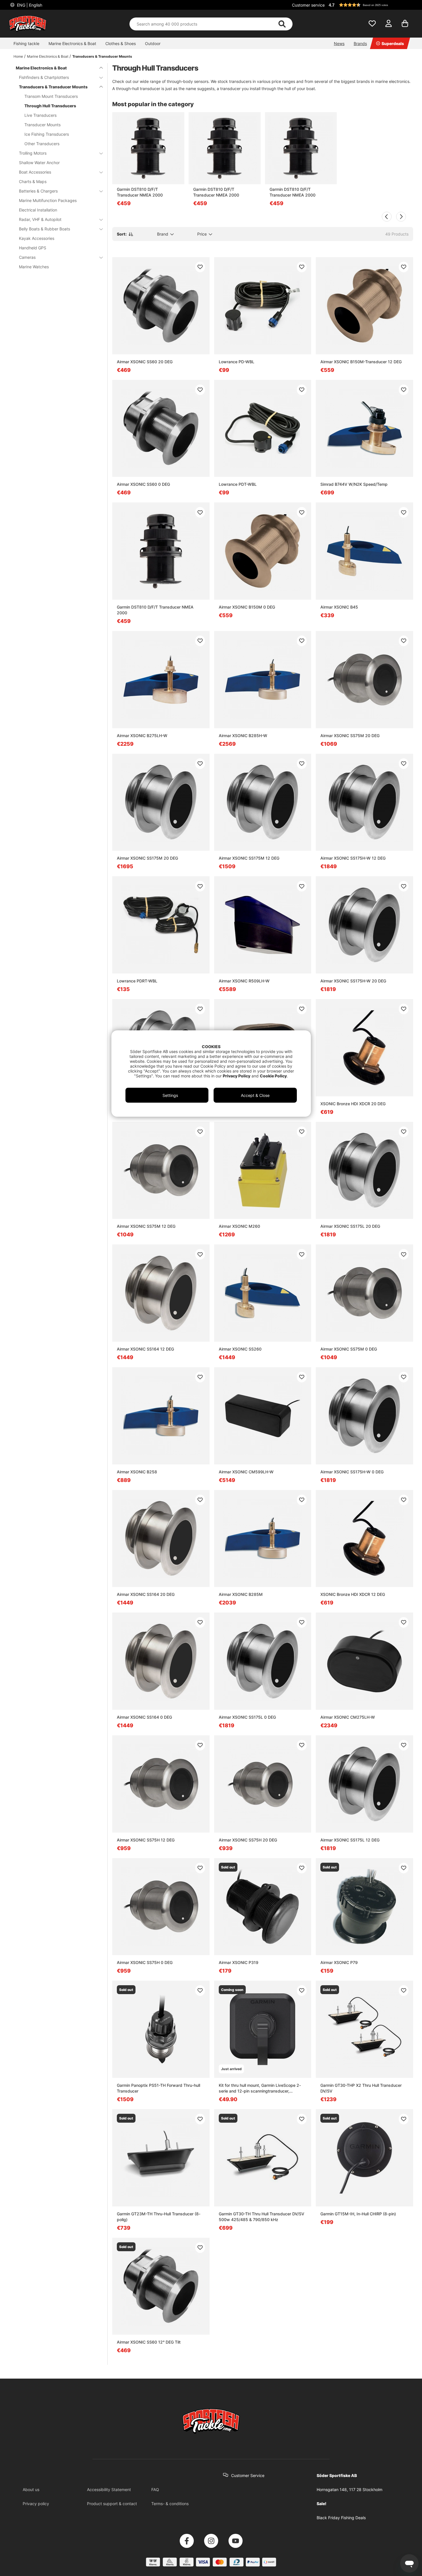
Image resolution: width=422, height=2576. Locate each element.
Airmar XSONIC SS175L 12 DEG (350, 1840)
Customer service (308, 5)
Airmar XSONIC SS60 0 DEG (143, 484)
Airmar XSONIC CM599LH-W (246, 1472)
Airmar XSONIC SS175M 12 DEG (249, 858)
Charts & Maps (33, 181)
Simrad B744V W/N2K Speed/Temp (354, 484)
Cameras (27, 257)
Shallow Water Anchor (39, 163)
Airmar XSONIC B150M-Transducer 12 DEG (361, 362)
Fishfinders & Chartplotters (44, 77)
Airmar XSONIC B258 (137, 1472)
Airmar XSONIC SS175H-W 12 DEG (353, 858)
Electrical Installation (38, 210)
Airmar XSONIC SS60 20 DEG (145, 362)
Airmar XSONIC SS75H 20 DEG (248, 1840)
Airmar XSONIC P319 (239, 1962)
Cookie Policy (273, 1076)
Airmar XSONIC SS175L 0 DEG (247, 1717)
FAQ (155, 2489)
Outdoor (153, 43)
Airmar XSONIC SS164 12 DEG (145, 1349)
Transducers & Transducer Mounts (102, 56)
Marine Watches (34, 267)
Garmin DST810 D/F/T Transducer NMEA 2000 (140, 192)
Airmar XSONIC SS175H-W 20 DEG (353, 981)
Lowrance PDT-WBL (238, 484)
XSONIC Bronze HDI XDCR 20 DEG (353, 1104)
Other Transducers (42, 144)
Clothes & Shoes (121, 43)
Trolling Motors (33, 153)
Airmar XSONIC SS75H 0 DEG (145, 1962)
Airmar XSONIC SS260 (240, 1349)
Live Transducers (40, 115)
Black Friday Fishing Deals (341, 2518)
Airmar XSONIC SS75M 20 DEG (350, 736)
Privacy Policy (237, 1076)
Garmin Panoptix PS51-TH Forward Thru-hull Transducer (158, 2088)
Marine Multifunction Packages (48, 200)
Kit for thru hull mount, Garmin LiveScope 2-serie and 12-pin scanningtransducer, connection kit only (260, 2088)
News (339, 43)
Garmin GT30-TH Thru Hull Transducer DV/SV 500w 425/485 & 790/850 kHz (262, 2217)
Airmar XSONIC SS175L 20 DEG (350, 1226)
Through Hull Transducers (50, 106)
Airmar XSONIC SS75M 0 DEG (349, 1349)
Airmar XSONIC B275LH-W (142, 736)
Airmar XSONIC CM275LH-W (348, 1717)
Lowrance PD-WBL (237, 362)
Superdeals (393, 43)
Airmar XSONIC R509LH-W (244, 981)
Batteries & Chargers (38, 191)
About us (31, 2489)
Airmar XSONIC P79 (339, 1962)
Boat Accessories (35, 172)
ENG (29, 5)
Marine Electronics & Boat (72, 43)
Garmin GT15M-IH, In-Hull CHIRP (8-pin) (358, 2214)
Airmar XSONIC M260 (239, 1226)
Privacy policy (36, 2504)
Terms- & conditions (170, 2504)
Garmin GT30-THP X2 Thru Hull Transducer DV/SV (361, 2088)
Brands (360, 43)
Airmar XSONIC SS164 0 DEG (144, 1717)
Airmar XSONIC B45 (339, 607)
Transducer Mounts (42, 125)
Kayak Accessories (37, 238)
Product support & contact (112, 2504)
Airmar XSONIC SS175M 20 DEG (147, 858)
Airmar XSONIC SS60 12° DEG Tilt (149, 2342)
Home (18, 56)
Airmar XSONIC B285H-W (243, 736)
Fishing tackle (26, 43)
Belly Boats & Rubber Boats (44, 229)
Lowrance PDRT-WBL (137, 981)
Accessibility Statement (109, 2489)
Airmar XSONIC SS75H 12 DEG (146, 1840)
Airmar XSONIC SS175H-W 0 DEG (352, 1472)
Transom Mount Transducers (51, 96)
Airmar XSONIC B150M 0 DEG (247, 607)
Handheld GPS (33, 248)
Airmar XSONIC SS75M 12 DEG (146, 1226)
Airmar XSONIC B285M (241, 1594)
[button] (370, 5)
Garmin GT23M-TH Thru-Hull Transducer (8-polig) (159, 2217)
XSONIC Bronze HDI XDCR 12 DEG (353, 1594)
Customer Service (248, 2475)
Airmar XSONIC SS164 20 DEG (146, 1594)
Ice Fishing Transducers (47, 134)
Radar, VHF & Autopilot (40, 219)
